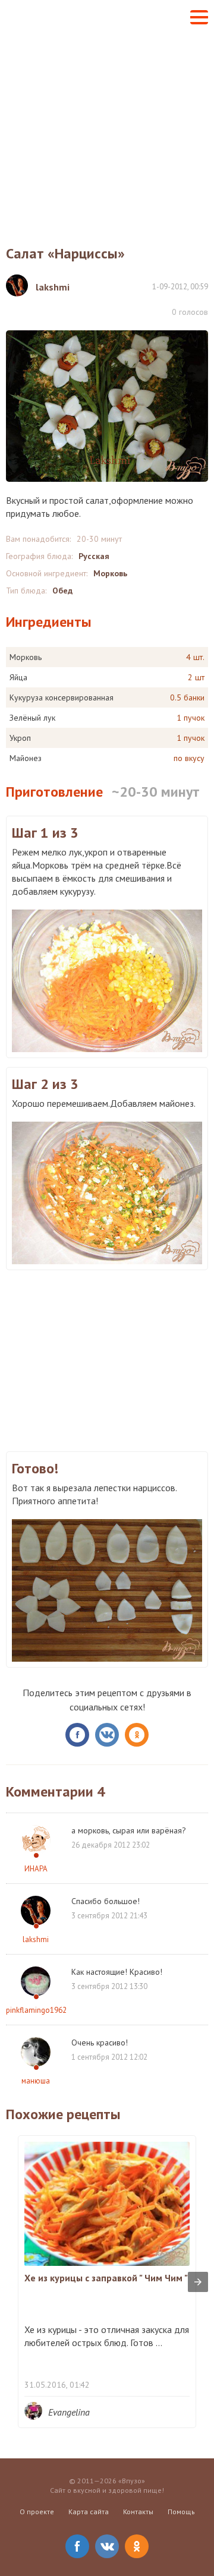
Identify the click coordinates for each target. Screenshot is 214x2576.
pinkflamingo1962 (36, 2010)
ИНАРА (36, 1869)
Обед (62, 591)
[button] (199, 17)
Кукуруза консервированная (62, 697)
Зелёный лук (32, 718)
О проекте (37, 2512)
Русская (94, 556)
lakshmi (36, 1939)
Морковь (110, 573)
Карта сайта (89, 2512)
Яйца (18, 677)
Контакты (138, 2512)
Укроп (20, 738)
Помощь (181, 2512)
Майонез (26, 758)
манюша (36, 2081)
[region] (107, 1359)
